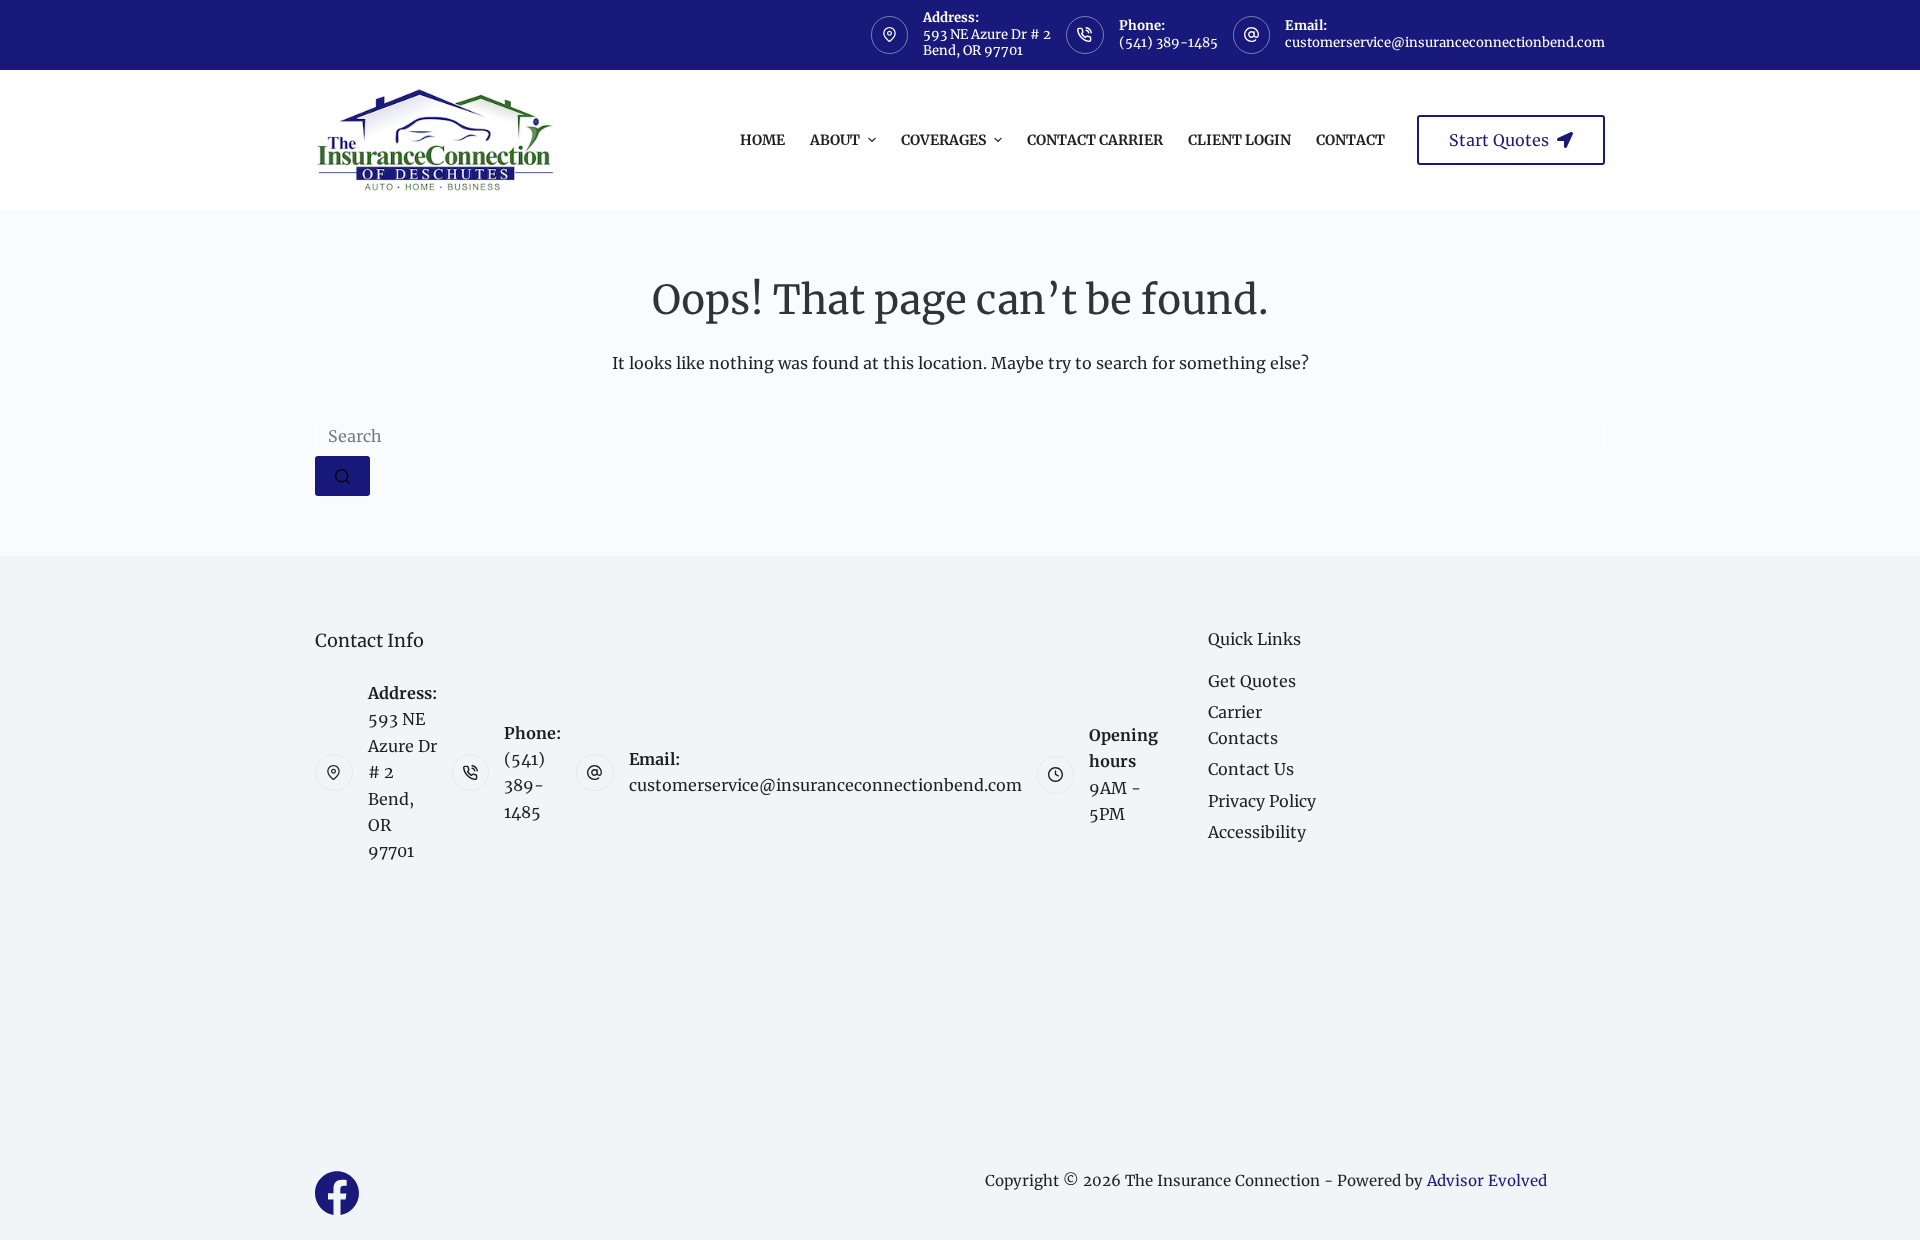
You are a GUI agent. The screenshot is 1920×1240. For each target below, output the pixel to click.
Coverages (943, 140)
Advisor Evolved (1487, 1180)
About (835, 140)
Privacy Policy (1262, 801)
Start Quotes (1499, 140)
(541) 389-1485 (1168, 42)
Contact (1350, 140)
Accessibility (1257, 832)
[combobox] (960, 436)
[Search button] (342, 476)
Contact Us (1251, 769)
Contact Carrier (1095, 140)
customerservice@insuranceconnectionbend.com (1445, 42)
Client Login (1239, 140)
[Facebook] (337, 1193)
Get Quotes (1252, 681)
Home (762, 140)
